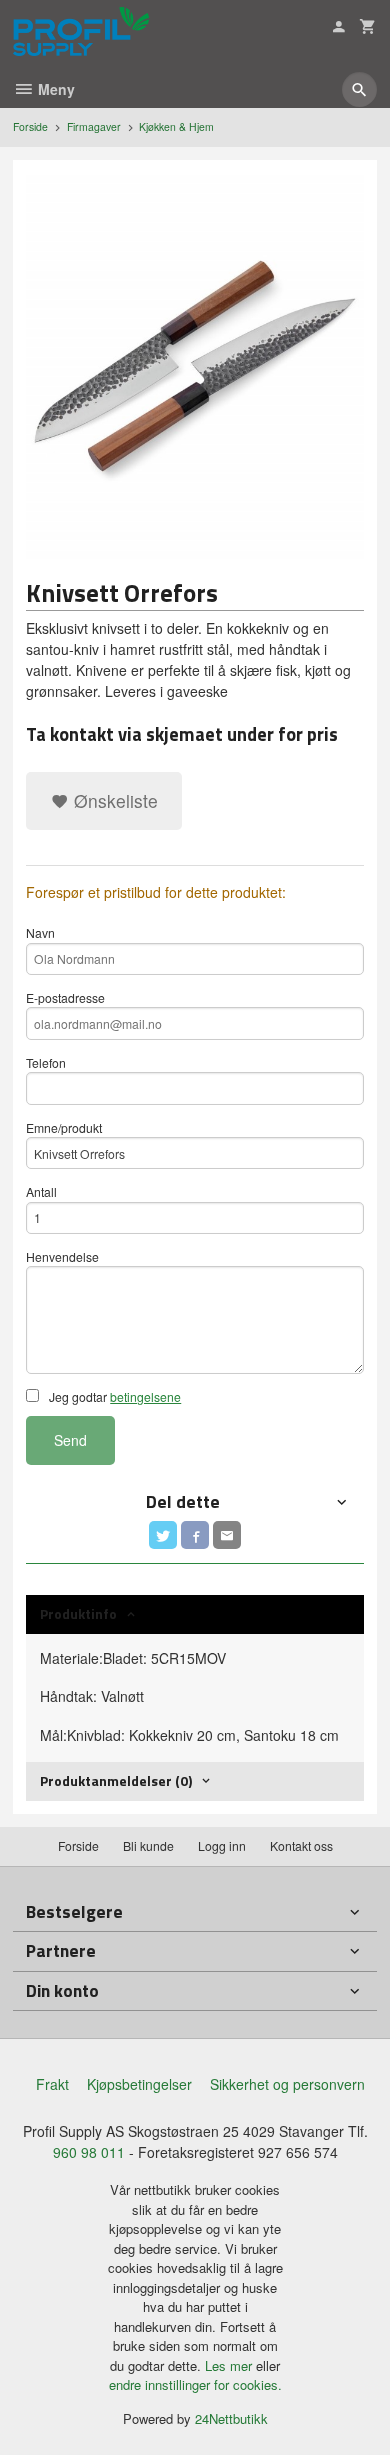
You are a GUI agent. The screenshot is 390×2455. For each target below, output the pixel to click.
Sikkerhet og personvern (287, 2084)
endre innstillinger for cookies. (195, 2384)
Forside (30, 126)
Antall (41, 1191)
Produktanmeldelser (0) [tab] (116, 1780)
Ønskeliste (113, 800)
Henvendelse (62, 1256)
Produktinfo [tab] (78, 1613)
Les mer (230, 2365)
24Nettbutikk (231, 2418)
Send (70, 1440)
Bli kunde (148, 1845)
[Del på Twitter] (163, 1535)
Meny (54, 89)
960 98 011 (89, 2152)
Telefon (46, 1062)
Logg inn (222, 1845)
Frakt (52, 2084)
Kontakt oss (301, 1845)
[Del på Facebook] (195, 1535)
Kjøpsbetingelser (139, 2084)
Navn (40, 932)
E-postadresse (65, 997)
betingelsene (145, 1396)
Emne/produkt (64, 1127)
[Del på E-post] (227, 1535)
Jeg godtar (113, 1396)
